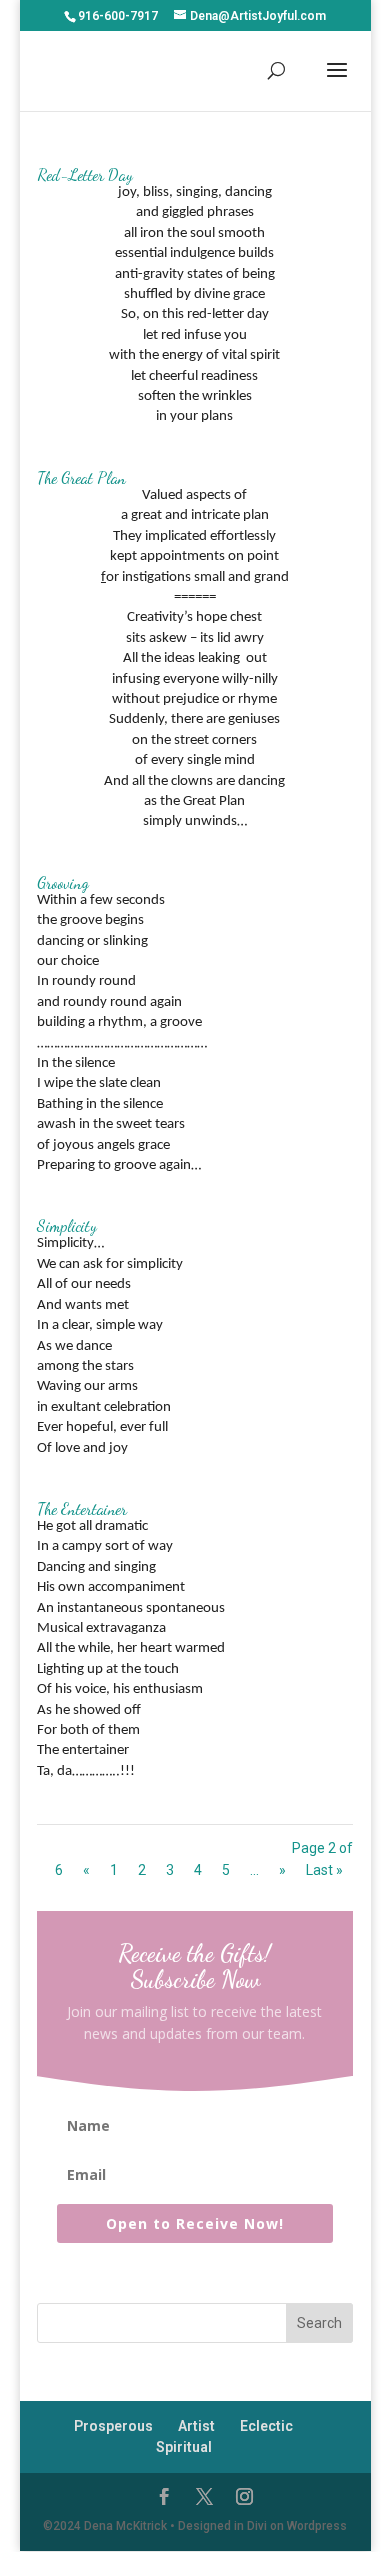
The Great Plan (81, 477)
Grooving (63, 882)
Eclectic (266, 2426)
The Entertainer (82, 1508)
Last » (324, 1870)
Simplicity (67, 1225)
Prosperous (113, 2426)
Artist (196, 2426)
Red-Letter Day (85, 174)
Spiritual (184, 2447)
